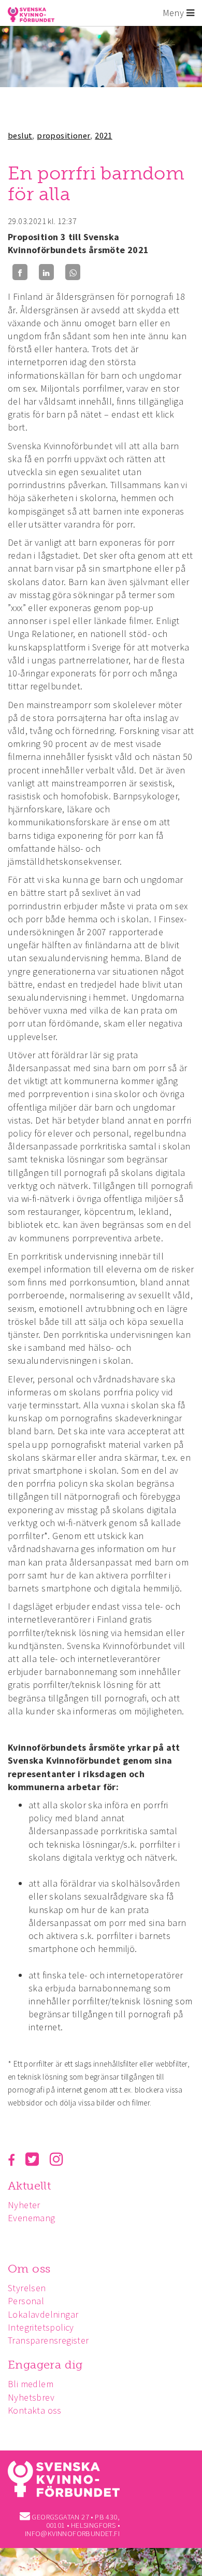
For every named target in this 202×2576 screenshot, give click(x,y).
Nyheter (24, 2205)
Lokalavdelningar (43, 2314)
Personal (26, 2301)
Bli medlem (31, 2384)
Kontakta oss (35, 2410)
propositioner (63, 135)
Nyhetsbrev (31, 2397)
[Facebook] (20, 272)
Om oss (29, 2269)
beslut (20, 135)
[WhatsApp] (73, 272)
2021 (104, 135)
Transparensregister (48, 2340)
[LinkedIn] (46, 272)
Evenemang (32, 2218)
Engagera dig (45, 2365)
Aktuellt (29, 2186)
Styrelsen (27, 2288)
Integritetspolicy (41, 2327)
